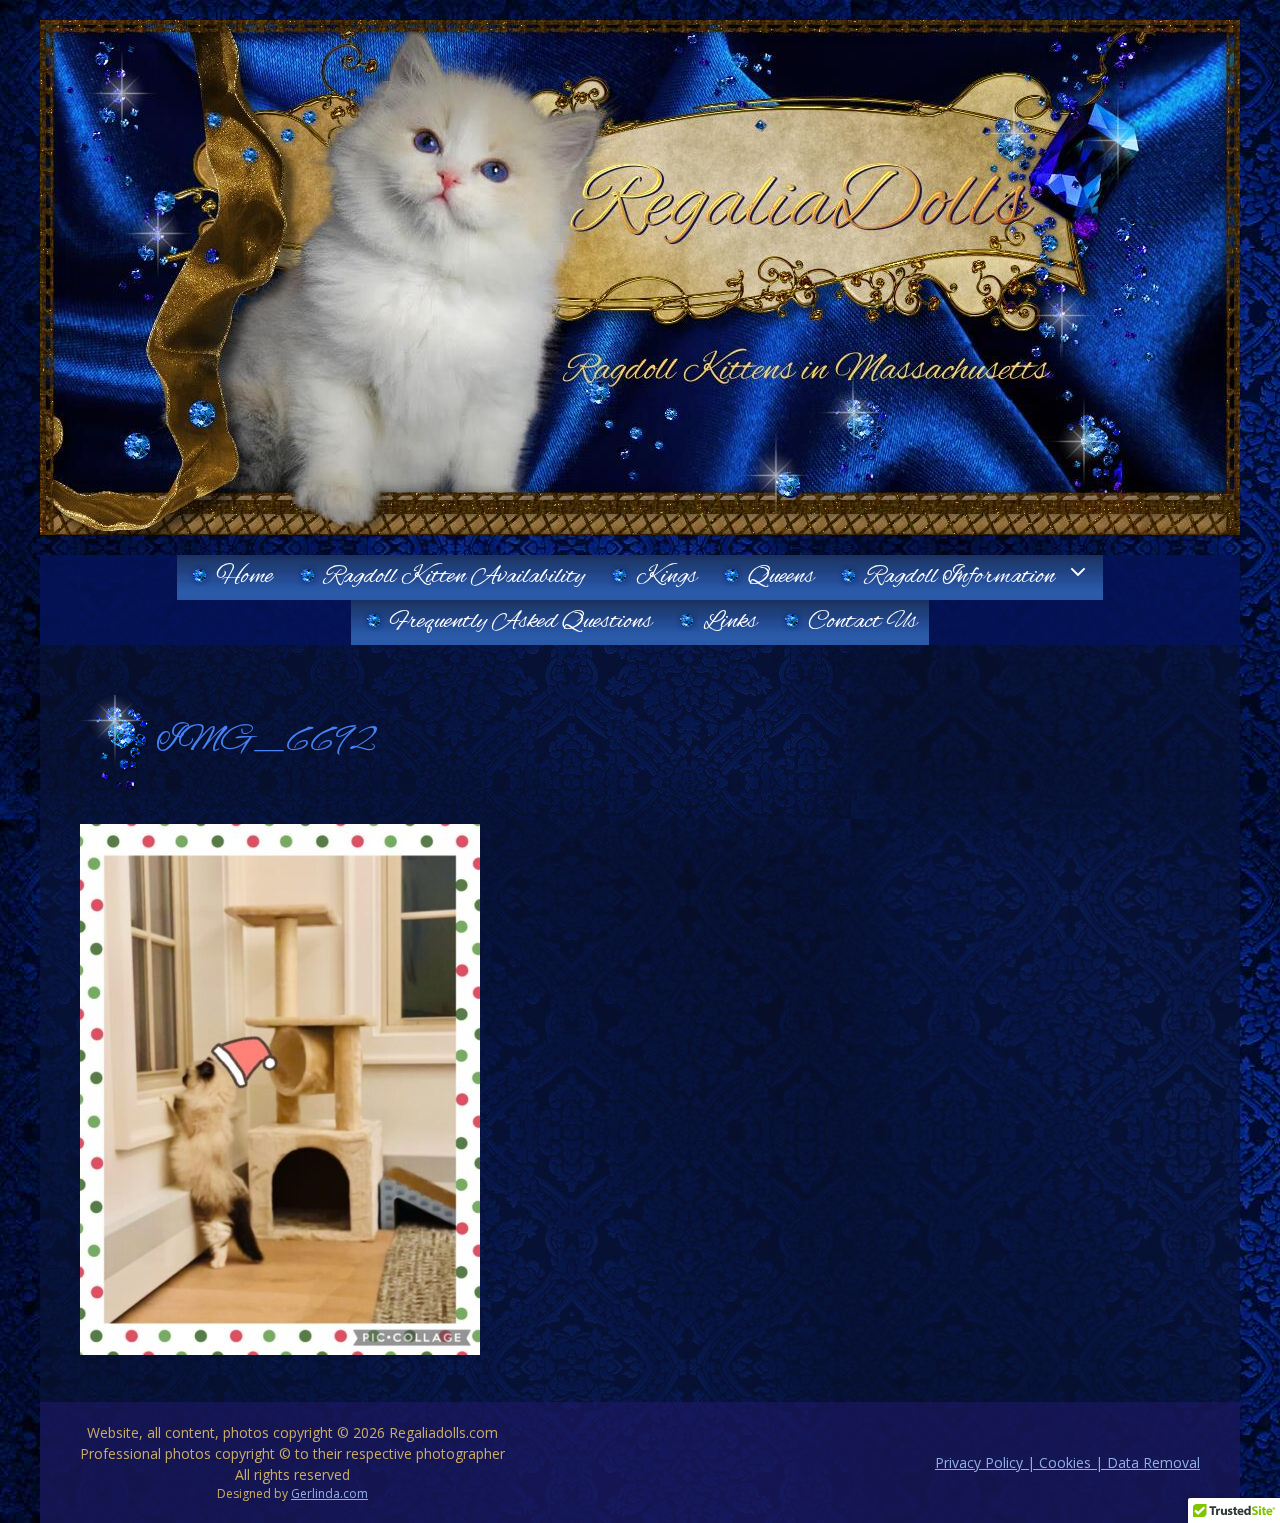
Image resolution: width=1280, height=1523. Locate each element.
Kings (666, 577)
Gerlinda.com (329, 1493)
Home (244, 577)
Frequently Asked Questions (521, 622)
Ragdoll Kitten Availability (454, 577)
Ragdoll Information (960, 577)
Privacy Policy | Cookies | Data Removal (1067, 1462)
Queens (781, 577)
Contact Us (862, 622)
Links (730, 622)
